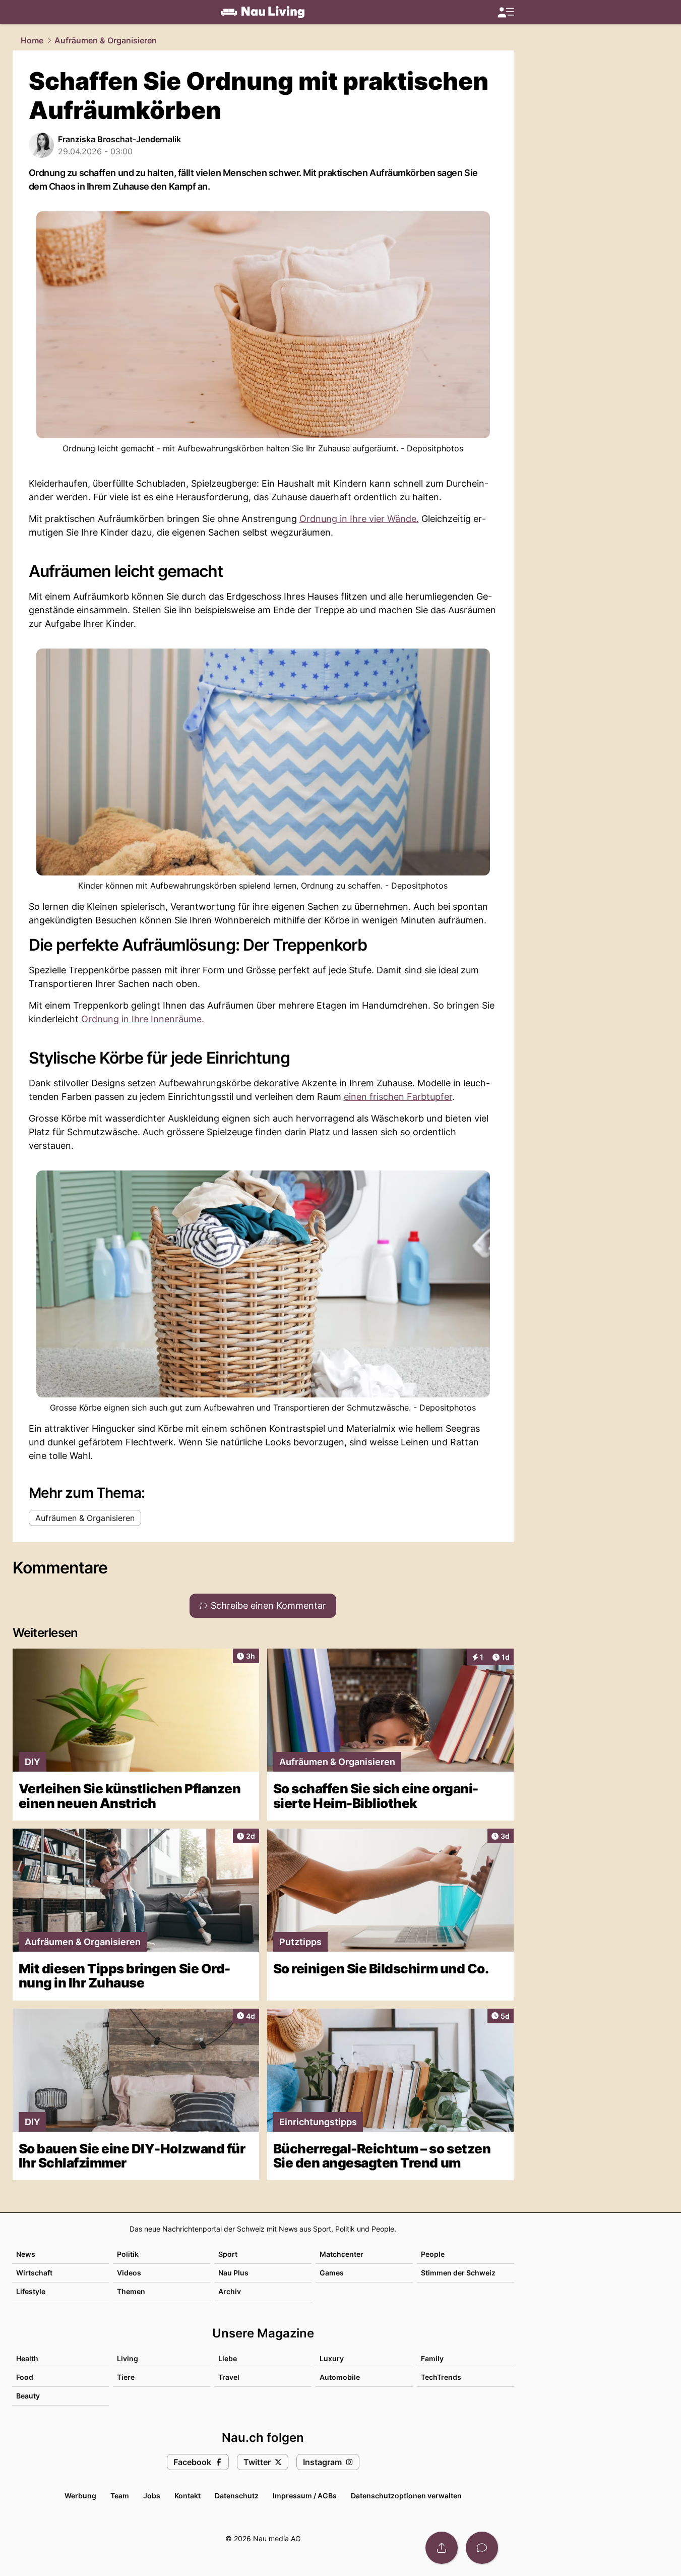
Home (32, 40)
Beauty (28, 2396)
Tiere (126, 2377)
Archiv (230, 2291)
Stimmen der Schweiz (458, 2273)
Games (332, 2273)
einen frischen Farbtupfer (398, 1097)
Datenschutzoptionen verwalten (406, 2496)
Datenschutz (237, 2496)
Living (128, 2358)
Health (27, 2358)
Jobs (152, 2496)
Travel (229, 2377)
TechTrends (441, 2377)
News (26, 2254)
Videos (129, 2273)
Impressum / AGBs (305, 2496)
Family (432, 2358)
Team (120, 2496)
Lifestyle (31, 2291)
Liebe (228, 2358)
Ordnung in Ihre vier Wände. (359, 519)
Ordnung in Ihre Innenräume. (143, 1019)
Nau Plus (233, 2273)
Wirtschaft (34, 2273)
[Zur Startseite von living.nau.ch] (263, 12)
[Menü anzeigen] (506, 12)
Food (25, 2377)
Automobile (340, 2377)
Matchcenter (342, 2254)
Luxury (332, 2358)
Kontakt (188, 2496)
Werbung (80, 2496)
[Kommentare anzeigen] (482, 2548)
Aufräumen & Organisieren (106, 40)
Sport (228, 2254)
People (433, 2254)
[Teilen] (442, 2548)
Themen (131, 2291)
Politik (128, 2254)
